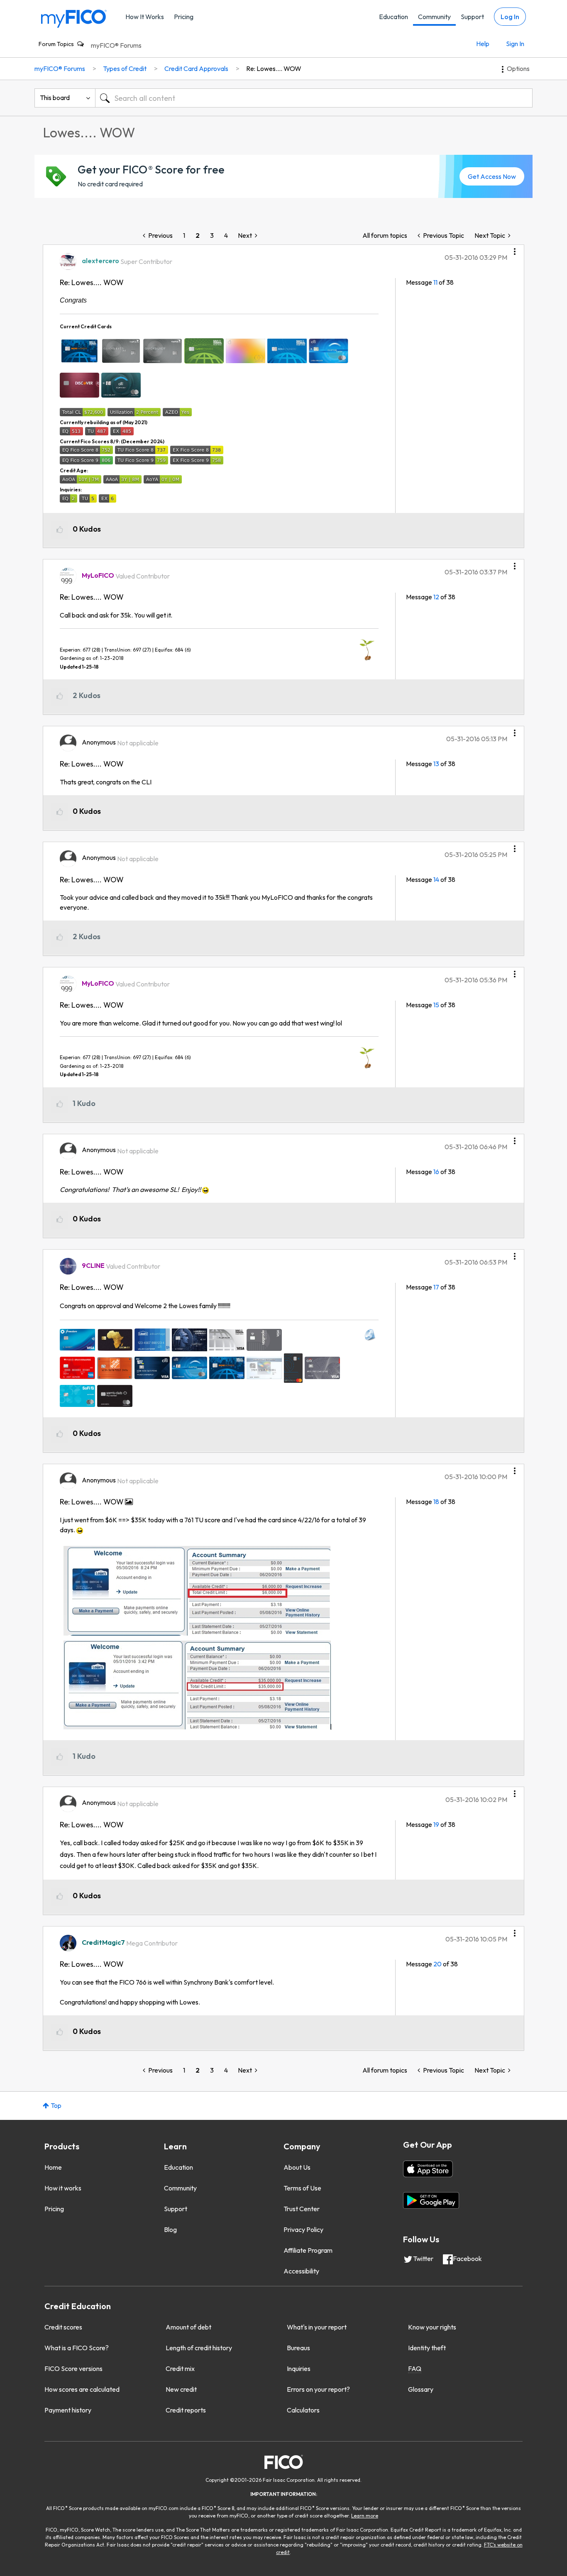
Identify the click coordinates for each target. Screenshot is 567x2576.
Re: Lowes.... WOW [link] (274, 68)
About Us (297, 2167)
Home (53, 2167)
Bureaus (298, 2348)
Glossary (421, 2389)
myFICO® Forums (116, 45)
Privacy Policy (303, 2229)
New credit (181, 2389)
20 (437, 1964)
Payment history (68, 2410)
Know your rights (432, 2327)
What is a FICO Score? (77, 2348)
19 (436, 1824)
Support (472, 17)
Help (483, 44)
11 (435, 282)
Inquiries (299, 2368)
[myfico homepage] (74, 18)
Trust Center (302, 2209)
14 (436, 879)
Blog (170, 2229)
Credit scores (63, 2327)
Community (434, 17)
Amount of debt (188, 2327)
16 (436, 1172)
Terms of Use (302, 2188)
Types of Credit (125, 68)
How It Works (145, 17)
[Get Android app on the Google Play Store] (431, 2200)
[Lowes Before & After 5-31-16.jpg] (196, 1638)
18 (436, 1502)
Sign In (515, 44)
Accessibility (301, 2271)
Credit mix (180, 2368)
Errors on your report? (318, 2389)
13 (436, 764)
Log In (510, 17)
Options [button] (518, 68)
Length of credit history (199, 2348)
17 (436, 1287)
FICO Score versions (73, 2368)
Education (393, 17)
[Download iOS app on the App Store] (428, 2169)
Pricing (184, 17)
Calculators (303, 2410)
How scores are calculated (82, 2389)
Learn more (365, 2516)
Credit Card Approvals (196, 68)
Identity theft (427, 2348)
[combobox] (314, 98)
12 (436, 597)
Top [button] (56, 2105)
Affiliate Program (308, 2250)
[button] (515, 249)
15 (436, 1005)
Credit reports (186, 2410)
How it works (63, 2188)
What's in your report (317, 2327)
